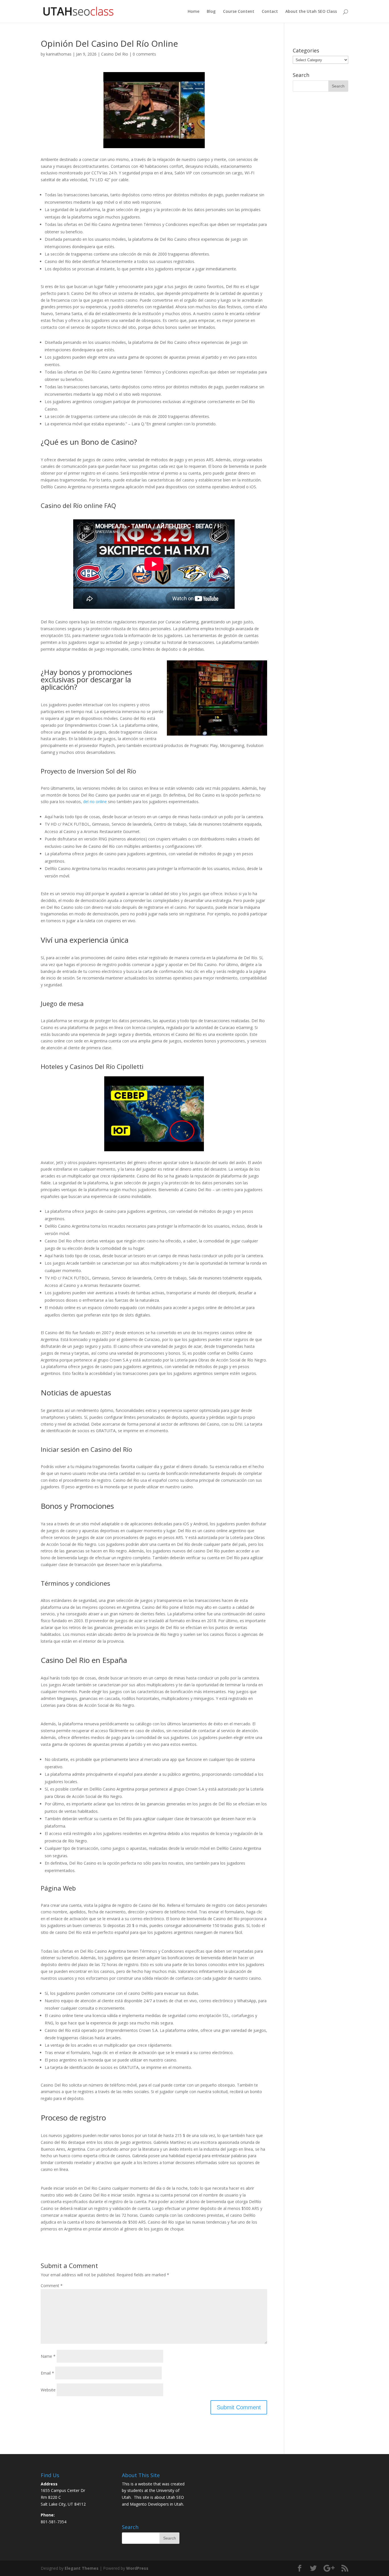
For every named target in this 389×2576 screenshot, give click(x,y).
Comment (52, 2286)
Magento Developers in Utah (156, 2504)
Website (48, 2390)
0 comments (144, 54)
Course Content (239, 12)
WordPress (137, 2568)
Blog (211, 12)
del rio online (95, 802)
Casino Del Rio (115, 54)
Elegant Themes (82, 2568)
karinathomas (59, 54)
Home (194, 12)
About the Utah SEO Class (311, 12)
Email (47, 2373)
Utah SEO (175, 2497)
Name (48, 2356)
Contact (270, 12)
